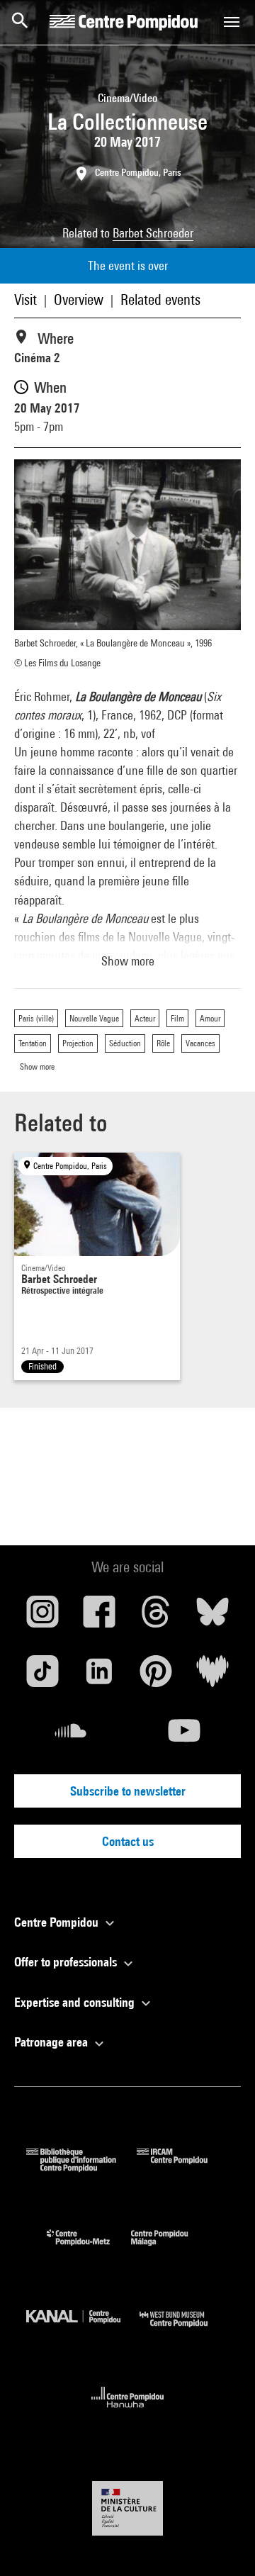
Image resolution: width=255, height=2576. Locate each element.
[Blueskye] (212, 1617)
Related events (160, 299)
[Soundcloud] (71, 1736)
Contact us (128, 1841)
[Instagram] (42, 1617)
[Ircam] (183, 2167)
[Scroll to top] (222, 2543)
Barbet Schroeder (153, 233)
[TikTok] (42, 1676)
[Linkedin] (99, 1676)
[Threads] (156, 1617)
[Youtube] (184, 1736)
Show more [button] (128, 961)
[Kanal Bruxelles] (83, 2330)
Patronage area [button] (52, 2042)
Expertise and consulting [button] (76, 2002)
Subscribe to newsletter (128, 1791)
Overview (79, 299)
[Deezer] (212, 1676)
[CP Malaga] (170, 2249)
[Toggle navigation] (232, 22)
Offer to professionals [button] (67, 1962)
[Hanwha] (128, 2412)
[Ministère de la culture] (127, 2508)
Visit (25, 299)
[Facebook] (99, 1617)
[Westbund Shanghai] (184, 2330)
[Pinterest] (156, 1676)
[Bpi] (81, 2167)
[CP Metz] (89, 2249)
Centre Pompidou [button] (58, 1922)
